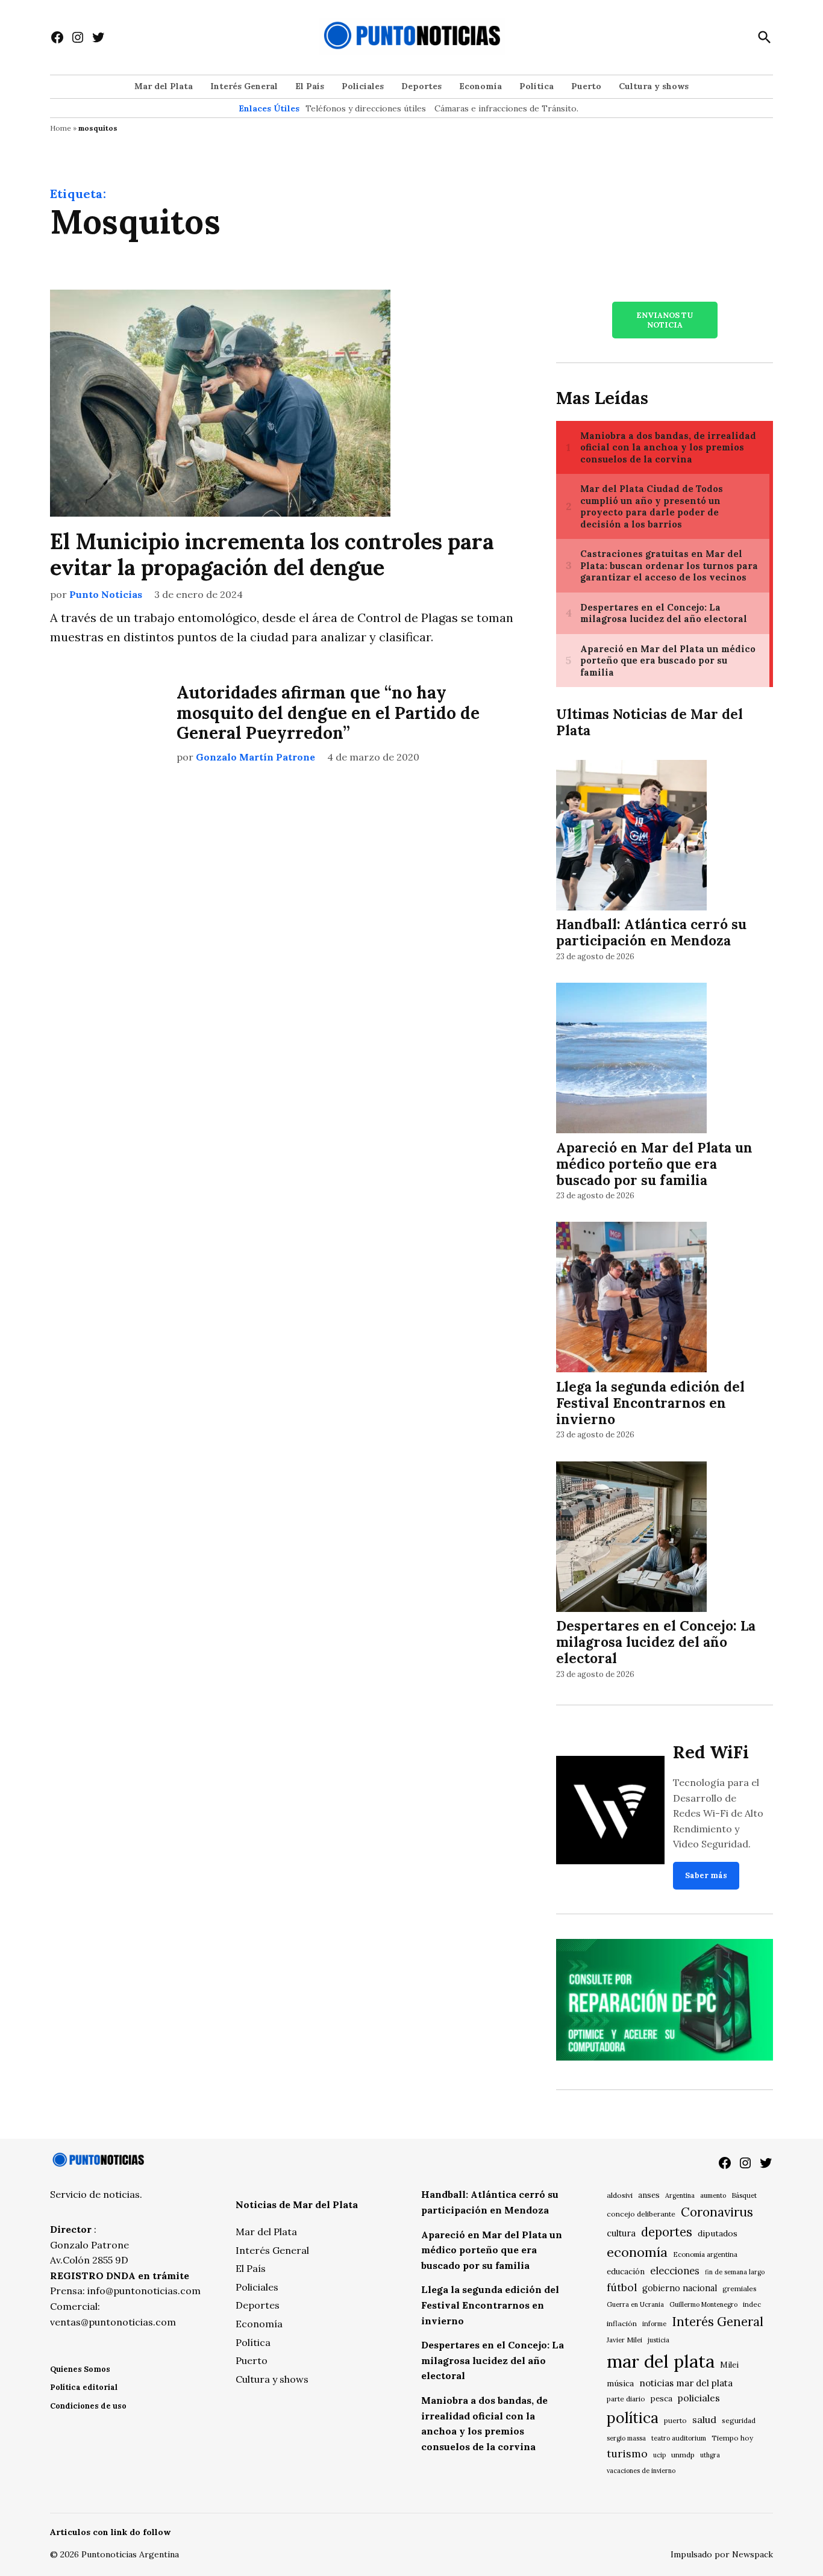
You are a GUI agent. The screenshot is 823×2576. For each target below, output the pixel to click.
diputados (718, 2233)
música (620, 2383)
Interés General (244, 86)
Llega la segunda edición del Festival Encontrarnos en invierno (650, 1403)
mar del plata (661, 2361)
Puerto (586, 86)
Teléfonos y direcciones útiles (366, 108)
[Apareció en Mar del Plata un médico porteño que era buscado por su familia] (631, 1060)
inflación (622, 2323)
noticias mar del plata (686, 2383)
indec (752, 2304)
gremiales (740, 2288)
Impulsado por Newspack (722, 2554)
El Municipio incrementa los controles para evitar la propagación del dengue (272, 554)
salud (704, 2419)
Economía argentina (705, 2254)
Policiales (363, 86)
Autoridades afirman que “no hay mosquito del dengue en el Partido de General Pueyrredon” (328, 713)
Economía (480, 86)
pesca (662, 2399)
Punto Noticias (106, 594)
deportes (667, 2232)
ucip (659, 2455)
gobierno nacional (680, 2288)
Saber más (706, 1875)
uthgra (710, 2455)
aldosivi (620, 2195)
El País (310, 86)
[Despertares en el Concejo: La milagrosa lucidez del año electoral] (631, 1538)
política (633, 2418)
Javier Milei (624, 2340)
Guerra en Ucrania (635, 2304)
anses (649, 2195)
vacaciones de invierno (641, 2471)
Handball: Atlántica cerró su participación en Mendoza (651, 932)
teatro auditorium (679, 2438)
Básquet (744, 2195)
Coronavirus (717, 2212)
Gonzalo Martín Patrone (255, 757)
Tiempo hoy (732, 2438)
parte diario (626, 2399)
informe (654, 2324)
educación (626, 2272)
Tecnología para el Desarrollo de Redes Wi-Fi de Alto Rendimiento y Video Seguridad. (718, 1813)
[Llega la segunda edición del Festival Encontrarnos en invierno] (631, 1299)
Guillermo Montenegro (703, 2304)
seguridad (739, 2420)
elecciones (675, 2270)
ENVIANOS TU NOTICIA (665, 320)
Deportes (421, 86)
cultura (621, 2233)
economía (637, 2252)
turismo (627, 2453)
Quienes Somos (80, 2369)
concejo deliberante (641, 2214)
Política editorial (84, 2387)
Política (537, 86)
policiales (699, 2398)
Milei (729, 2365)
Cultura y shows (654, 86)
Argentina (680, 2195)
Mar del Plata (164, 86)
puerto (675, 2420)
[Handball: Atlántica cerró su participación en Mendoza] (631, 837)
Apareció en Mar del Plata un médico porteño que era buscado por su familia (654, 1164)
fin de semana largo (735, 2272)
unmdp (683, 2455)
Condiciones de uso (88, 2406)
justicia (659, 2340)
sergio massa (626, 2438)
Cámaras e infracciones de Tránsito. (506, 108)
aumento (713, 2195)
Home (61, 128)
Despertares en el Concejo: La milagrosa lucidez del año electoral (656, 1642)
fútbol (622, 2287)
